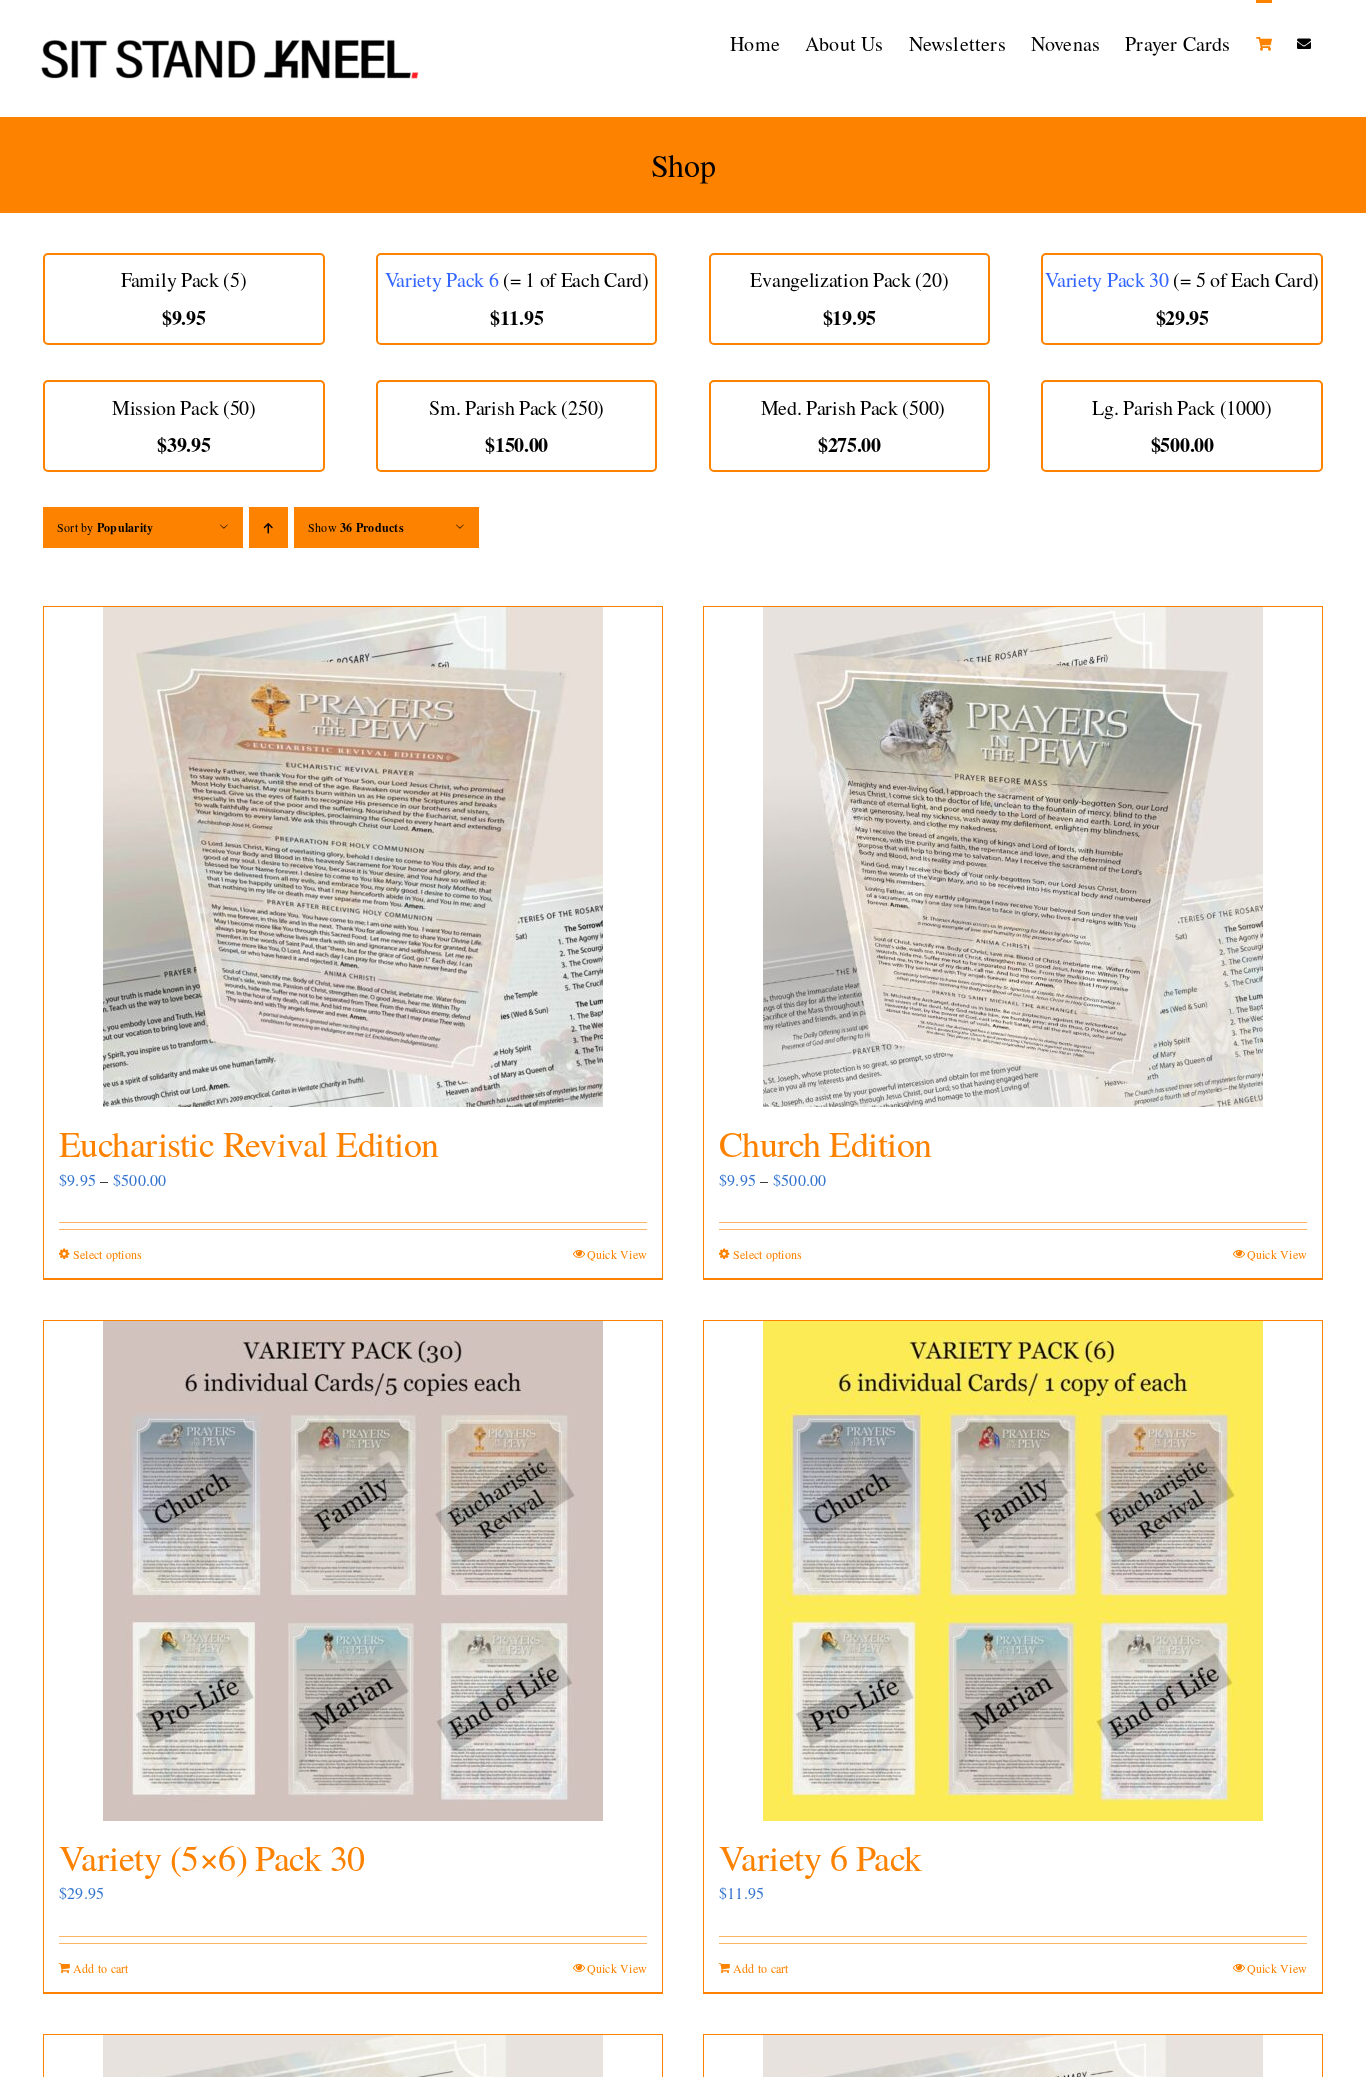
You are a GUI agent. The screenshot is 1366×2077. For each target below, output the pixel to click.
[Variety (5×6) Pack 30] (353, 1571)
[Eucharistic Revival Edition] (353, 857)
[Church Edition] (1013, 857)
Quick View (617, 1254)
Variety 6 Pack (820, 1857)
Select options (107, 1254)
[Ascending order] (268, 527)
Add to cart (101, 1968)
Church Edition (825, 1143)
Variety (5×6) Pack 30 (212, 1857)
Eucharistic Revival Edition (248, 1143)
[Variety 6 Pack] (1013, 1571)
